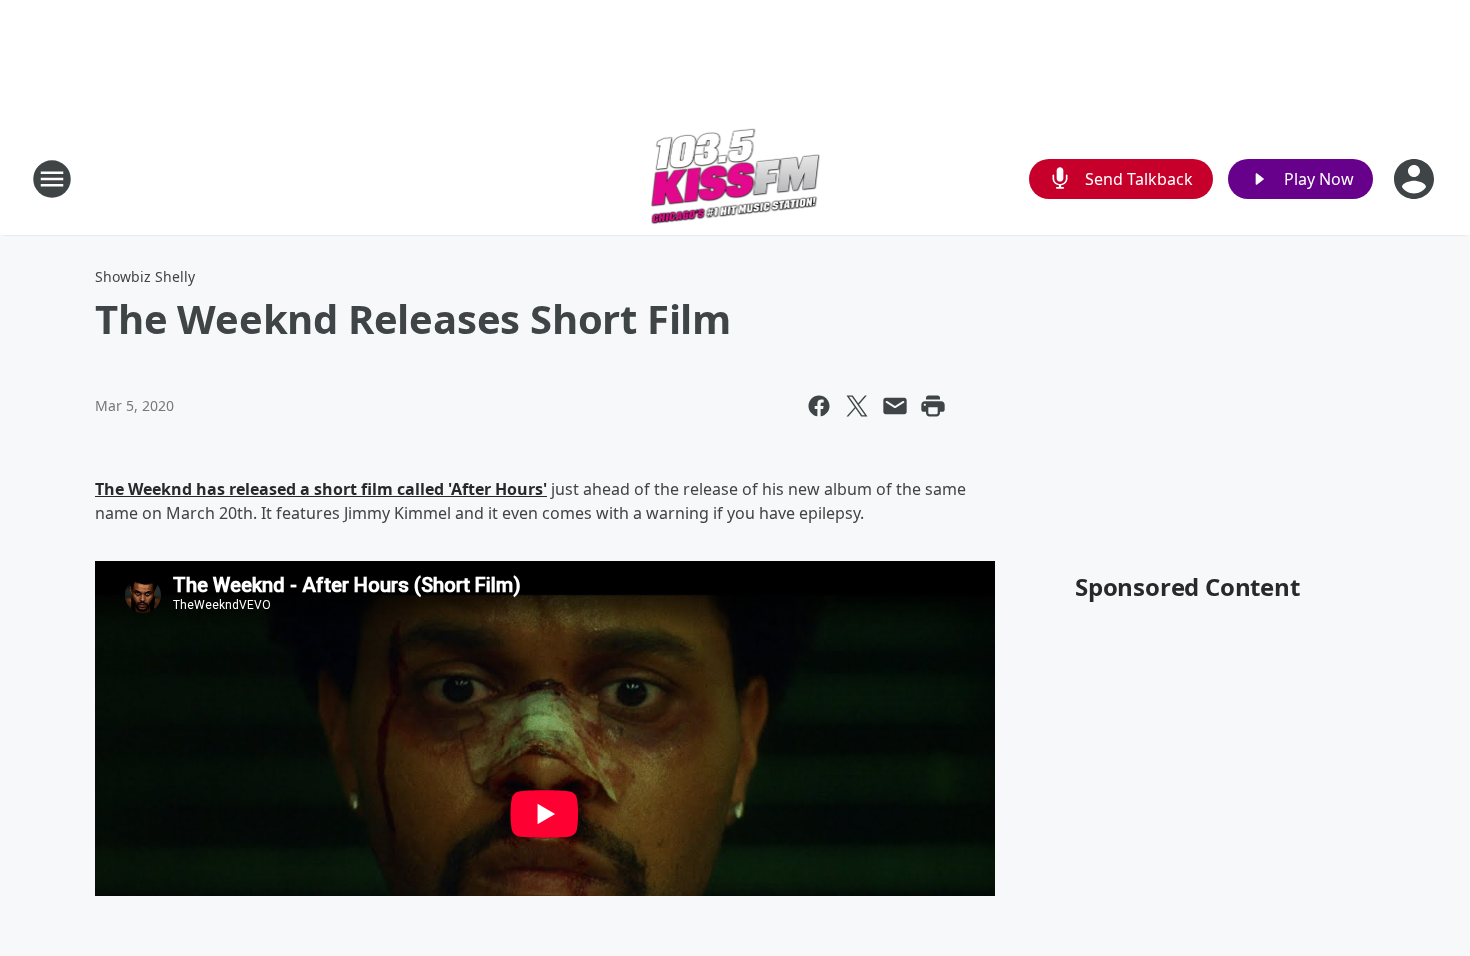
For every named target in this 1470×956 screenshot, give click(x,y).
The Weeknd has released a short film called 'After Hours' (321, 489)
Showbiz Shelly (145, 276)
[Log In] (1416, 179)
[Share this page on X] (857, 406)
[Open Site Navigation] (52, 179)
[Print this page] (933, 406)
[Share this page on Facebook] (819, 406)
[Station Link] (735, 178)
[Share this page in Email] (895, 406)
